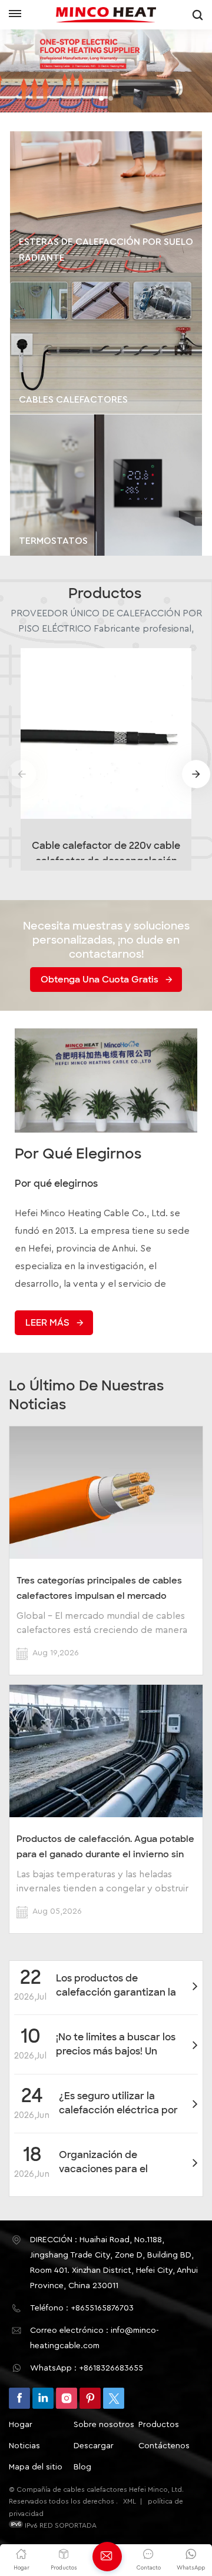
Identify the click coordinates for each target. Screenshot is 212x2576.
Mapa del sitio (36, 2467)
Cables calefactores (73, 400)
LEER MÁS (47, 1323)
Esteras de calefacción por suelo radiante (106, 250)
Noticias (24, 2446)
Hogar (21, 2425)
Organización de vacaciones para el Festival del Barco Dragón (119, 2162)
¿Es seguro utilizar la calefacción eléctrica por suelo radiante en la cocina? (118, 2104)
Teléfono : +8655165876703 (82, 2308)
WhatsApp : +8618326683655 (87, 2368)
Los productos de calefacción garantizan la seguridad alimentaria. (116, 1986)
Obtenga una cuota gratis (100, 980)
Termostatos (53, 541)
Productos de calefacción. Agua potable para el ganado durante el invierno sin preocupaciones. (105, 1847)
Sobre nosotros (104, 2425)
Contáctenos (164, 2446)
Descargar (94, 2446)
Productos (159, 2425)
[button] (101, 98)
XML (130, 2501)
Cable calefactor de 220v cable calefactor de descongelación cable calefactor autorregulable (106, 850)
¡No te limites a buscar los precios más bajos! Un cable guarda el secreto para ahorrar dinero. (116, 2045)
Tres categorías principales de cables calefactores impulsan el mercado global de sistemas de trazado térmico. (103, 1588)
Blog (82, 2467)
